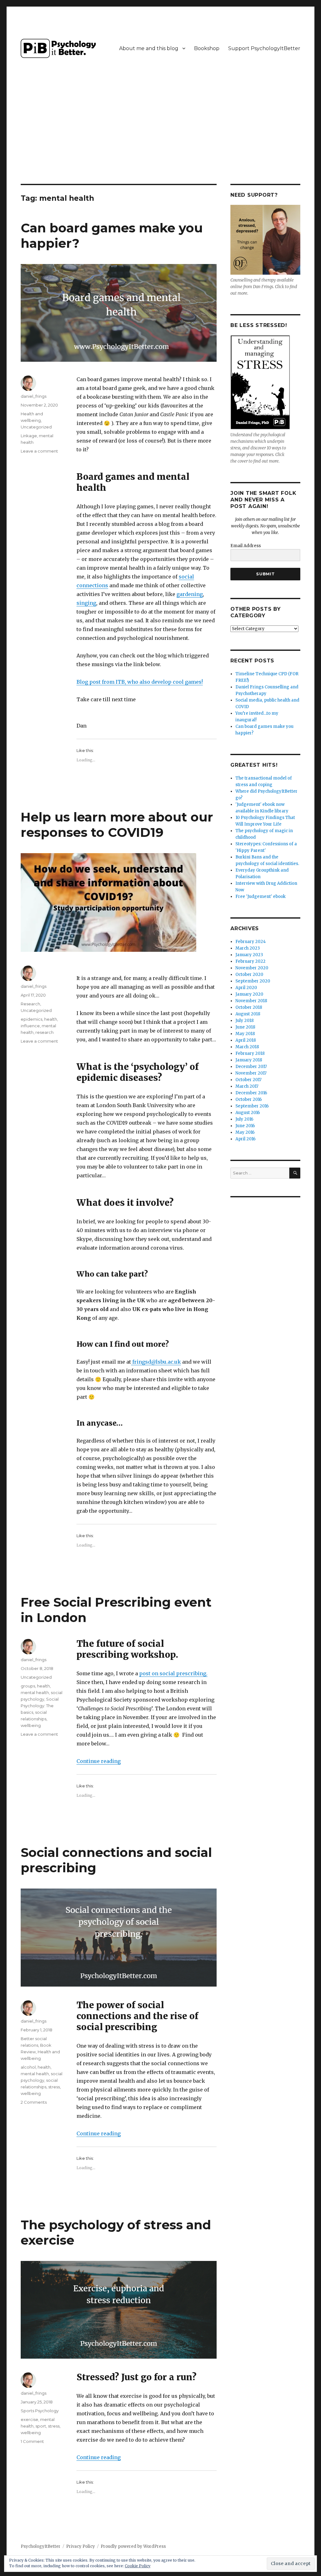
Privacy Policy (81, 2546)
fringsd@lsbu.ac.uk (156, 1362)
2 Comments (34, 2102)
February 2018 (250, 1053)
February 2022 (250, 961)
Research (30, 1004)
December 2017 (251, 1067)
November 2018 (251, 1001)
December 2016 (251, 1093)
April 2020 (246, 988)
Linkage (29, 436)
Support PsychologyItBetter (264, 48)
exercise (29, 2419)
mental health (35, 1692)
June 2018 (245, 1027)
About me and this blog (149, 48)
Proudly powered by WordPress (133, 2546)
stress (54, 2087)
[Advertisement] (162, 137)
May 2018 (245, 1034)
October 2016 (249, 1099)
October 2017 (248, 1080)
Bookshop (207, 48)
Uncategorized (36, 427)
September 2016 (252, 1106)
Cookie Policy (138, 2566)
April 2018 (246, 1040)
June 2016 (245, 1126)
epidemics (32, 1019)
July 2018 (245, 1021)
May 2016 (245, 1132)
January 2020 (249, 994)
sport (41, 2426)
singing (86, 603)
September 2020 (253, 981)
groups (28, 1686)
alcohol (28, 2067)
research (45, 1032)
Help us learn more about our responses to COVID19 (117, 825)
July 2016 (244, 1119)
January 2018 (249, 1060)
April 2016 (245, 1139)
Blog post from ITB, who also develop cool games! (140, 682)
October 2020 (249, 974)
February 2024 (251, 942)
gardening (190, 594)
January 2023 (249, 955)
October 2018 (249, 1007)
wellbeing (31, 1725)
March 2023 (248, 948)
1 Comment (32, 2441)
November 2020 (252, 968)
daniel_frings (34, 396)
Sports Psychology (40, 2411)
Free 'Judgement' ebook (260, 897)
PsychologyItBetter (41, 2546)
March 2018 (247, 1047)
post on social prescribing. (173, 1673)
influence (30, 1026)
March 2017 (247, 1086)
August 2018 (248, 1014)
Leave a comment (39, 451)
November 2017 (251, 1073)
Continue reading (99, 1761)
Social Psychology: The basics (40, 1706)
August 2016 (248, 1113)
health (51, 1019)
